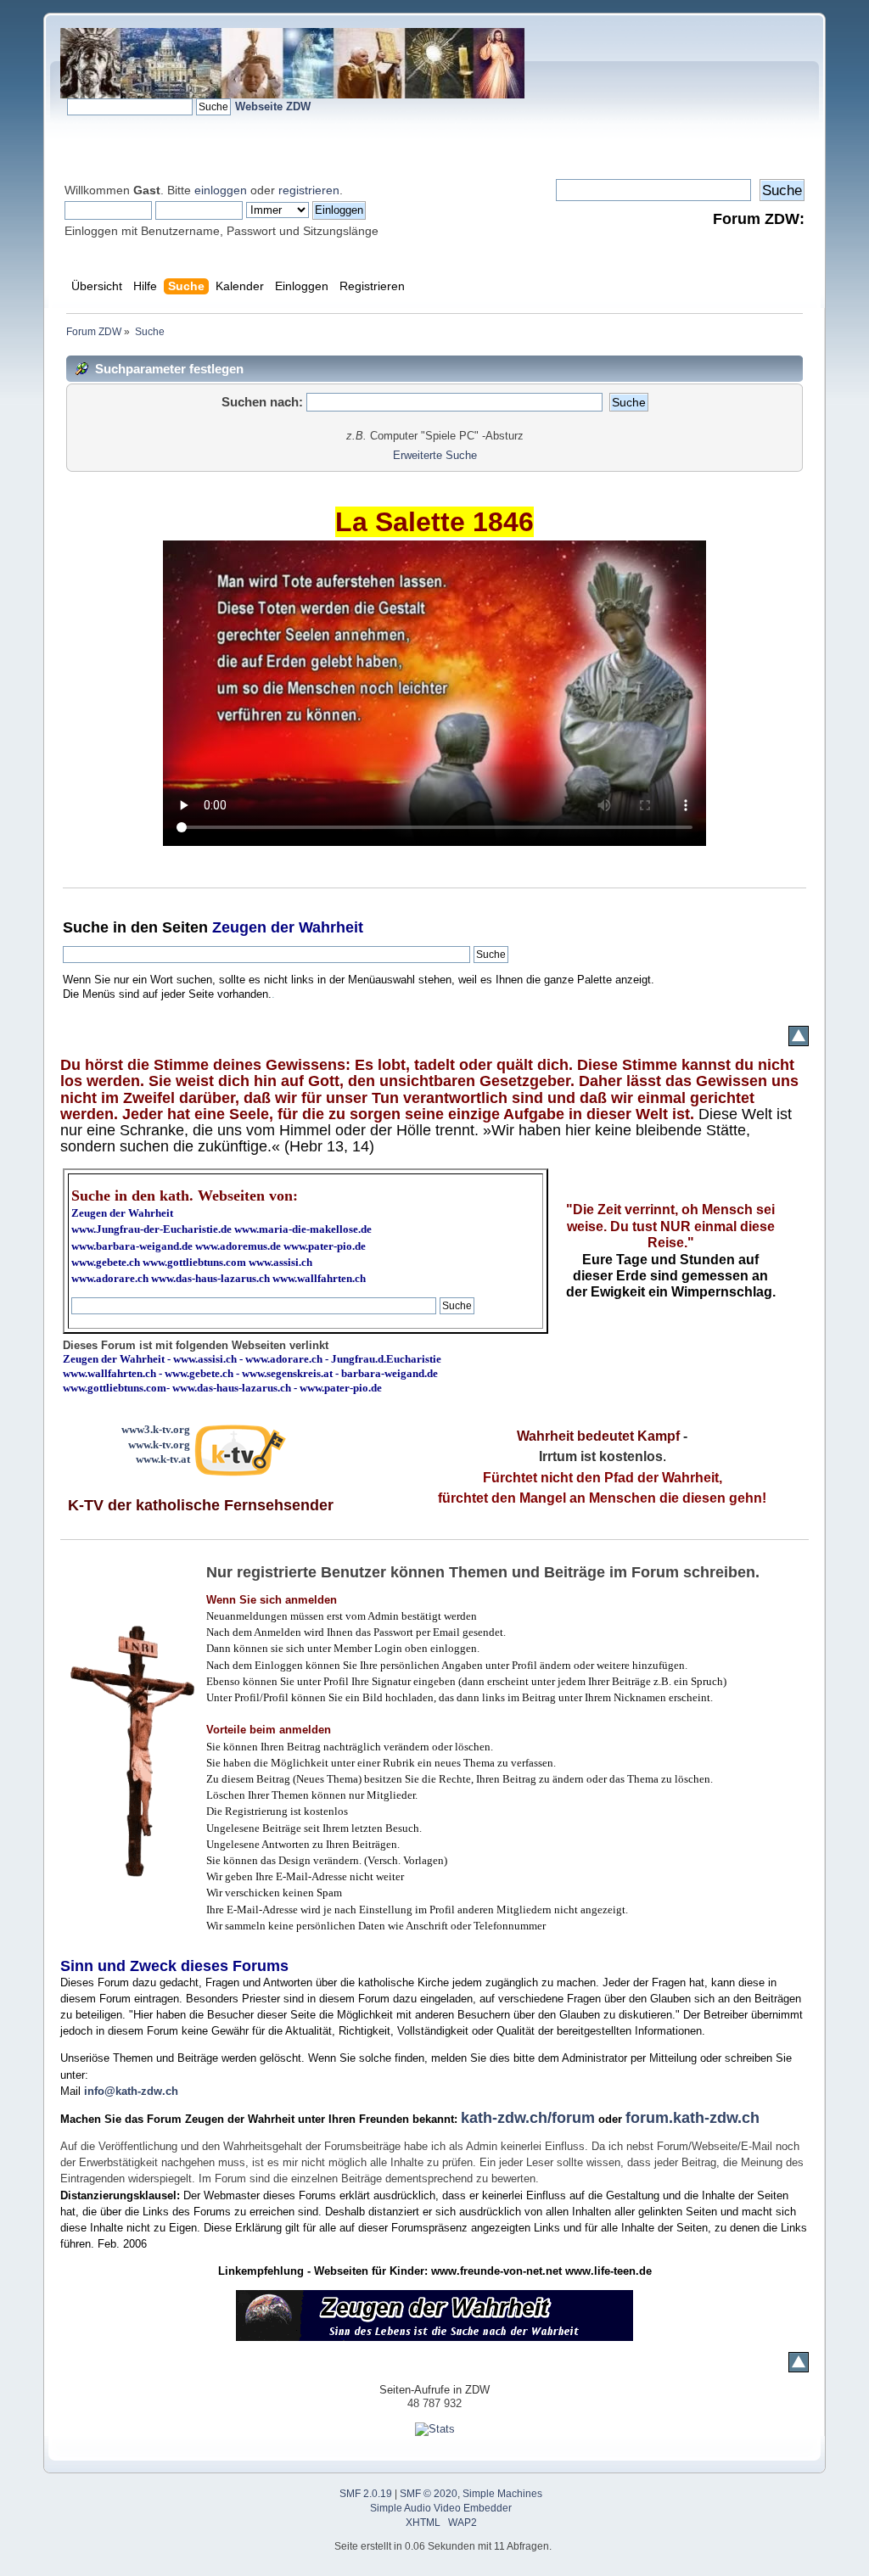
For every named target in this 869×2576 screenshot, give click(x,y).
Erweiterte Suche (435, 455)
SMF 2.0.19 (366, 2494)
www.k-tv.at (163, 1459)
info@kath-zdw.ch (131, 2091)
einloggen (221, 190)
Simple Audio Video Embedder (441, 2508)
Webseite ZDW (273, 106)
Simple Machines (502, 2494)
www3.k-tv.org (156, 1429)
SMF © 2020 (429, 2494)
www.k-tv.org (159, 1445)
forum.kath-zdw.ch (692, 2118)
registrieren (309, 190)
